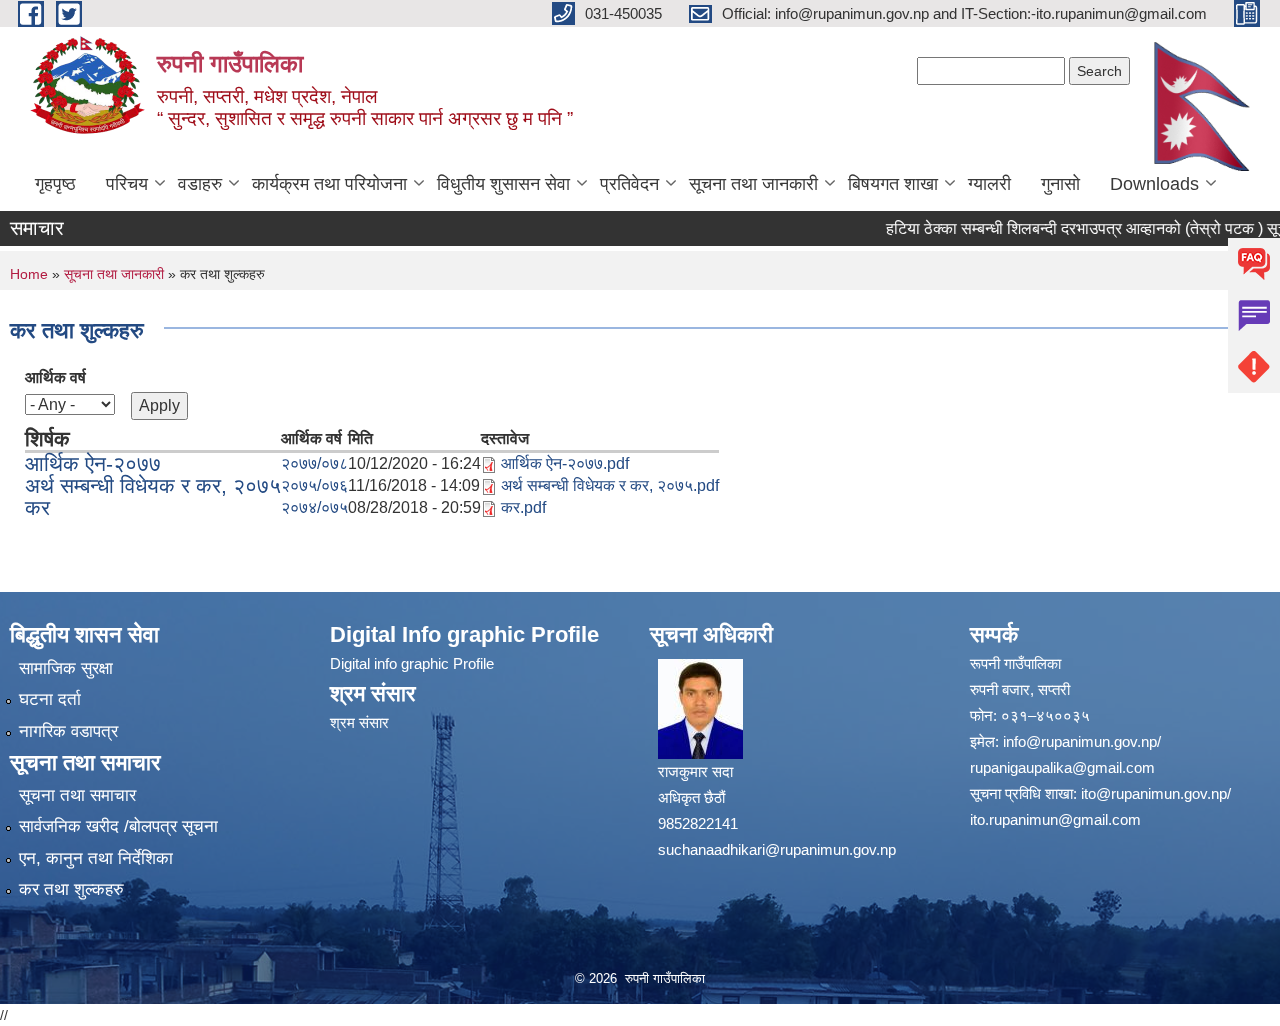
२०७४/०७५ (314, 507)
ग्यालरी (989, 184)
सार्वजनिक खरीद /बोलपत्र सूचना (118, 826)
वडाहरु (200, 184)
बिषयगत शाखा (893, 184)
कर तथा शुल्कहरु (71, 889)
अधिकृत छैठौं (691, 797)
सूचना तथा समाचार (77, 795)
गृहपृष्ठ (55, 184)
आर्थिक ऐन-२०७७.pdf (565, 463)
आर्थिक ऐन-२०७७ (93, 463)
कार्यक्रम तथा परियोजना (329, 184)
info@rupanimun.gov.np (1080, 741)
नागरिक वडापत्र (68, 731)
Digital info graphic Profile (412, 663)
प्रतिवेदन (629, 184)
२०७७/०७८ (314, 463)
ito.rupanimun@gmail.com (1055, 819)
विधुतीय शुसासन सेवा (503, 184)
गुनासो (1060, 184)
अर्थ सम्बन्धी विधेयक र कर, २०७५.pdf (610, 485)
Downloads (1154, 184)
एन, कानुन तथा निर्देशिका (96, 858)
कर (37, 507)
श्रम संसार (359, 722)
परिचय (127, 184)
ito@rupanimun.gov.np (1154, 793)
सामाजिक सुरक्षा (66, 668)
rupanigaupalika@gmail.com (1062, 767)
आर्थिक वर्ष (55, 377)
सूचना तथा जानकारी (753, 184)
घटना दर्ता (50, 699)
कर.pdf (523, 507)
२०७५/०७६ (314, 485)
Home (29, 274)
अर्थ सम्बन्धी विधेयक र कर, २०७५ (153, 485)
